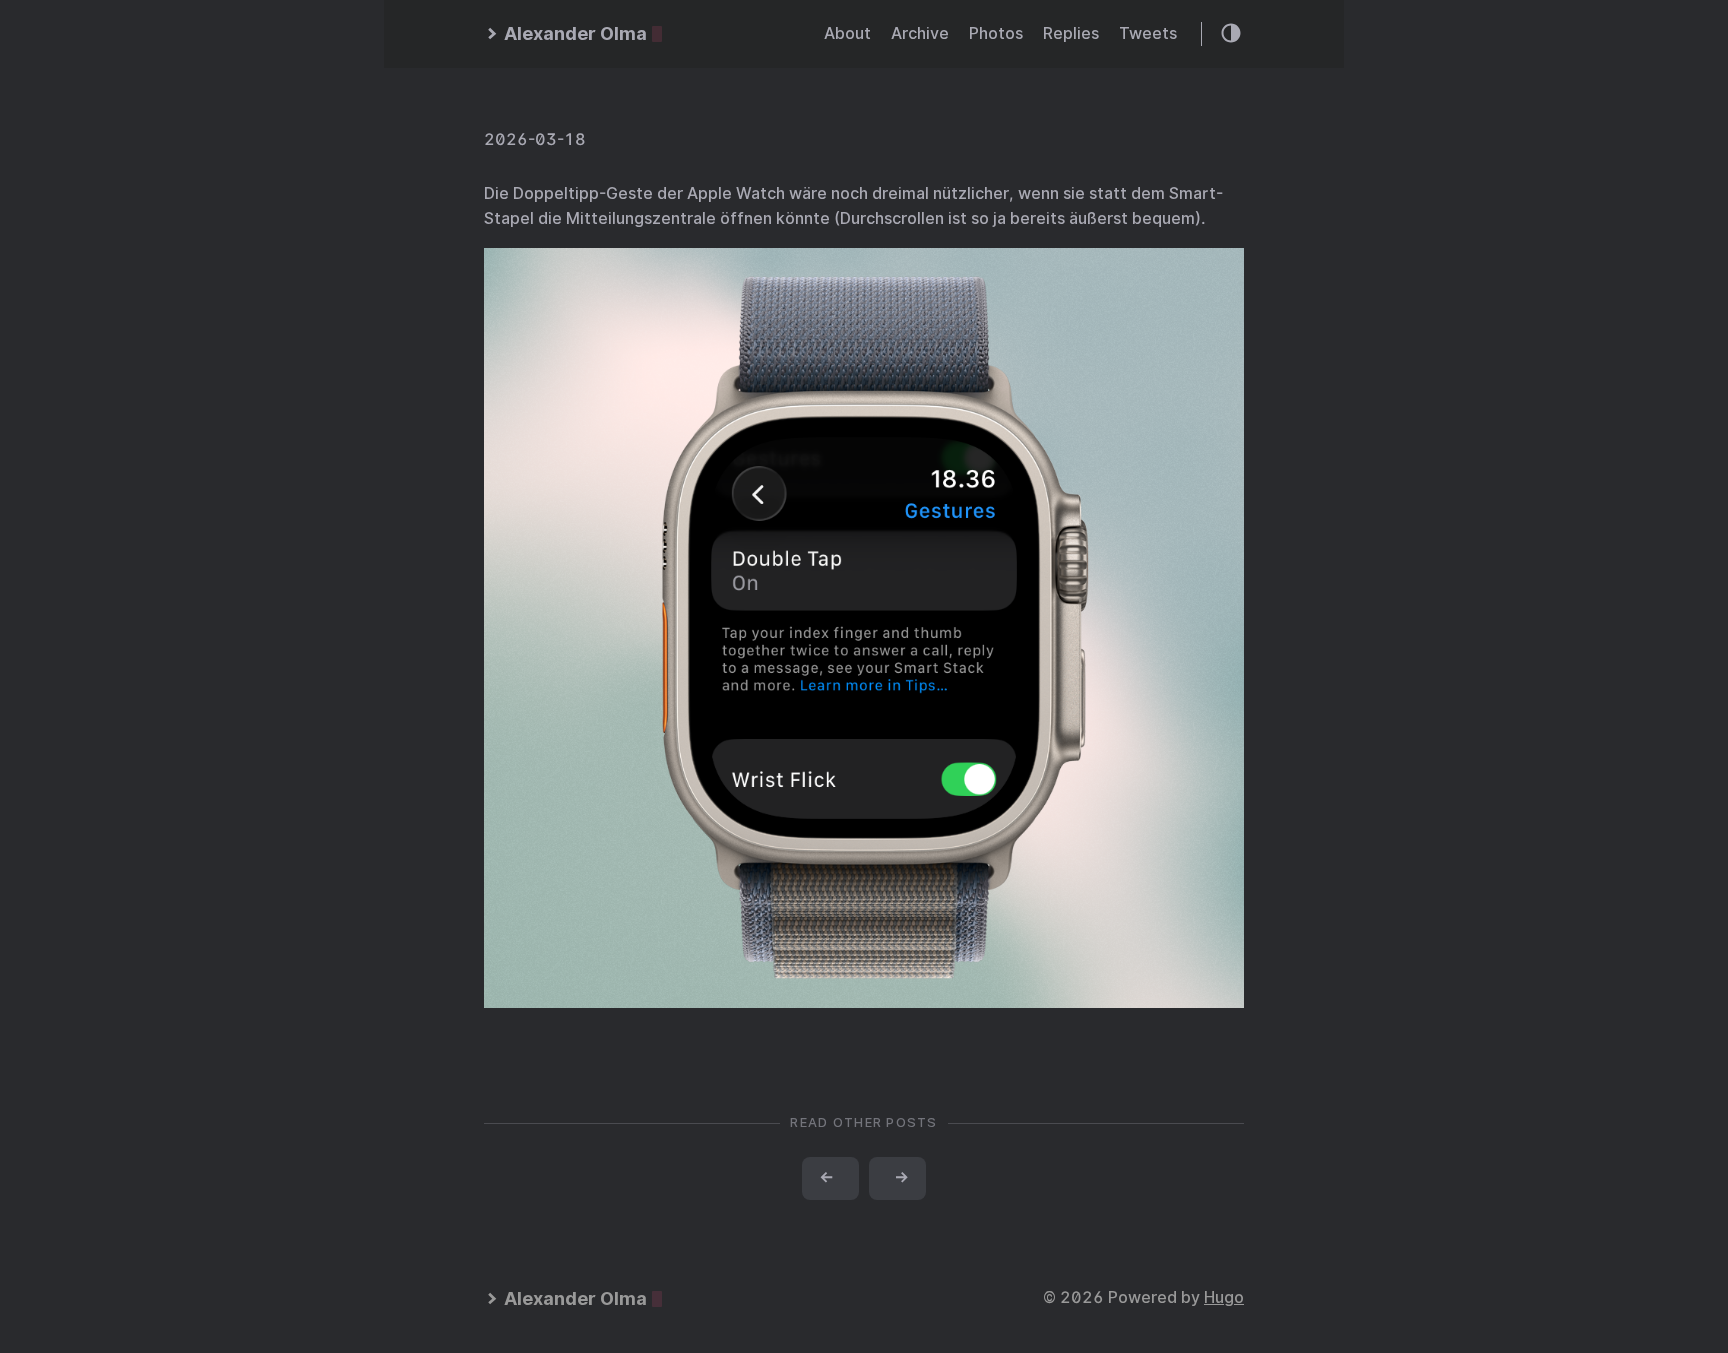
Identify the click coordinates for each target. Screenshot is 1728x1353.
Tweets (1148, 33)
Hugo (1224, 1297)
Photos (996, 33)
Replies (1071, 33)
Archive (920, 33)
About (847, 33)
